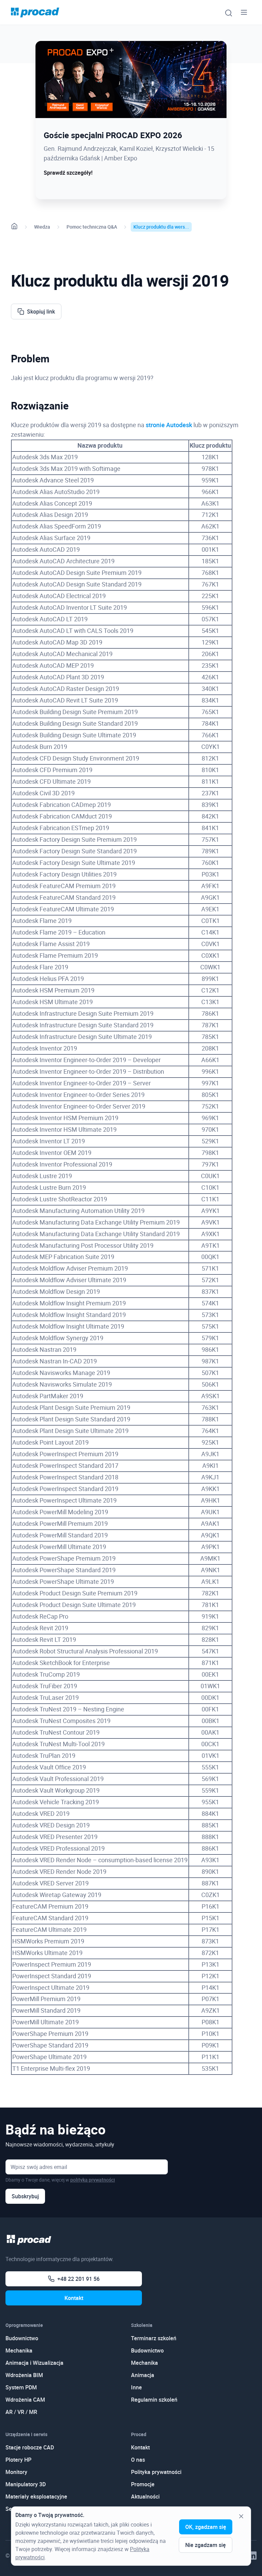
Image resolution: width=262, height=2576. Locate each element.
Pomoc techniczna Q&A (92, 227)
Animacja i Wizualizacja (34, 2363)
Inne (136, 2387)
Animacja (143, 2375)
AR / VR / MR (21, 2412)
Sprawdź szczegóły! (68, 173)
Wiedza (42, 227)
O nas (138, 2460)
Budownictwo (22, 2338)
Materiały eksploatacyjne (36, 2497)
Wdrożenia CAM (25, 2400)
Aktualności (145, 2497)
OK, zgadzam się (206, 2527)
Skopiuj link (41, 312)
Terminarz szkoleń (154, 2338)
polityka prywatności (93, 2180)
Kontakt (74, 2298)
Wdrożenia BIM (24, 2375)
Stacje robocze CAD (30, 2447)
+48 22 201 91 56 (78, 2279)
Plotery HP (18, 2460)
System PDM (21, 2387)
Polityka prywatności (156, 2472)
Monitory (16, 2472)
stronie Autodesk (169, 425)
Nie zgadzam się (206, 2545)
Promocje (143, 2484)
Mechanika (19, 2350)
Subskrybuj (25, 2196)
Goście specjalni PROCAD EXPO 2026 (113, 135)
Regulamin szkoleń (154, 2400)
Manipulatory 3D (26, 2484)
